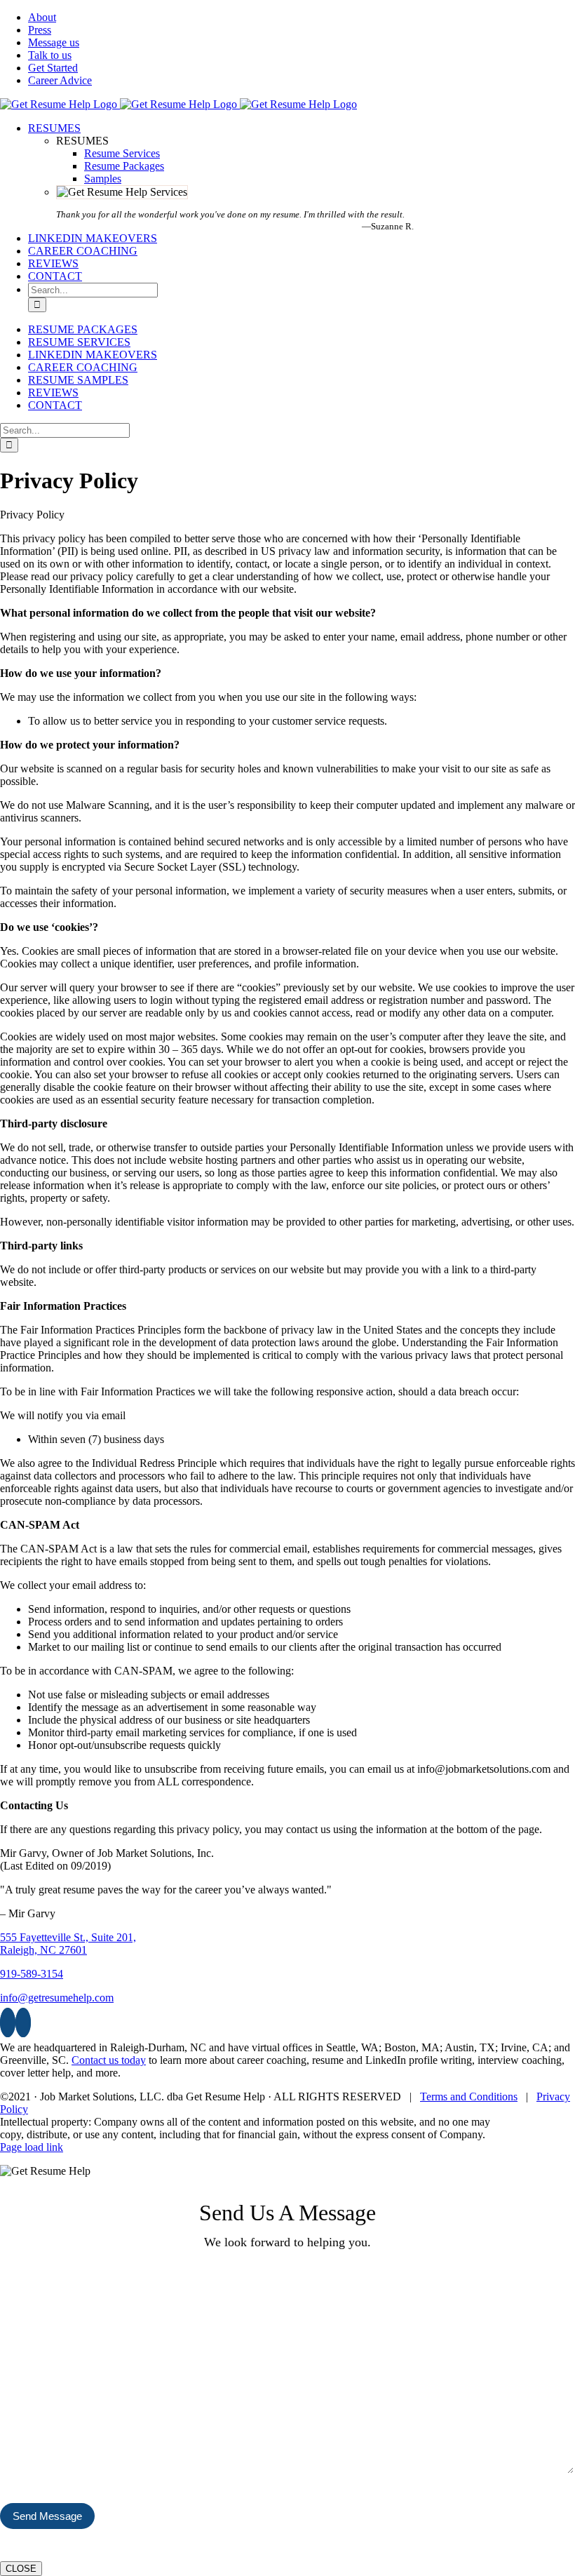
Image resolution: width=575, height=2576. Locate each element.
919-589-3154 (32, 1974)
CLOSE (21, 2569)
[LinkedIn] (8, 2022)
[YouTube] (23, 2022)
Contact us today (109, 2060)
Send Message (47, 2516)
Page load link (32, 2147)
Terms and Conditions (469, 2097)
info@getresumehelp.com (57, 1998)
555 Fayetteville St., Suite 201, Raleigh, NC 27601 (68, 1944)
